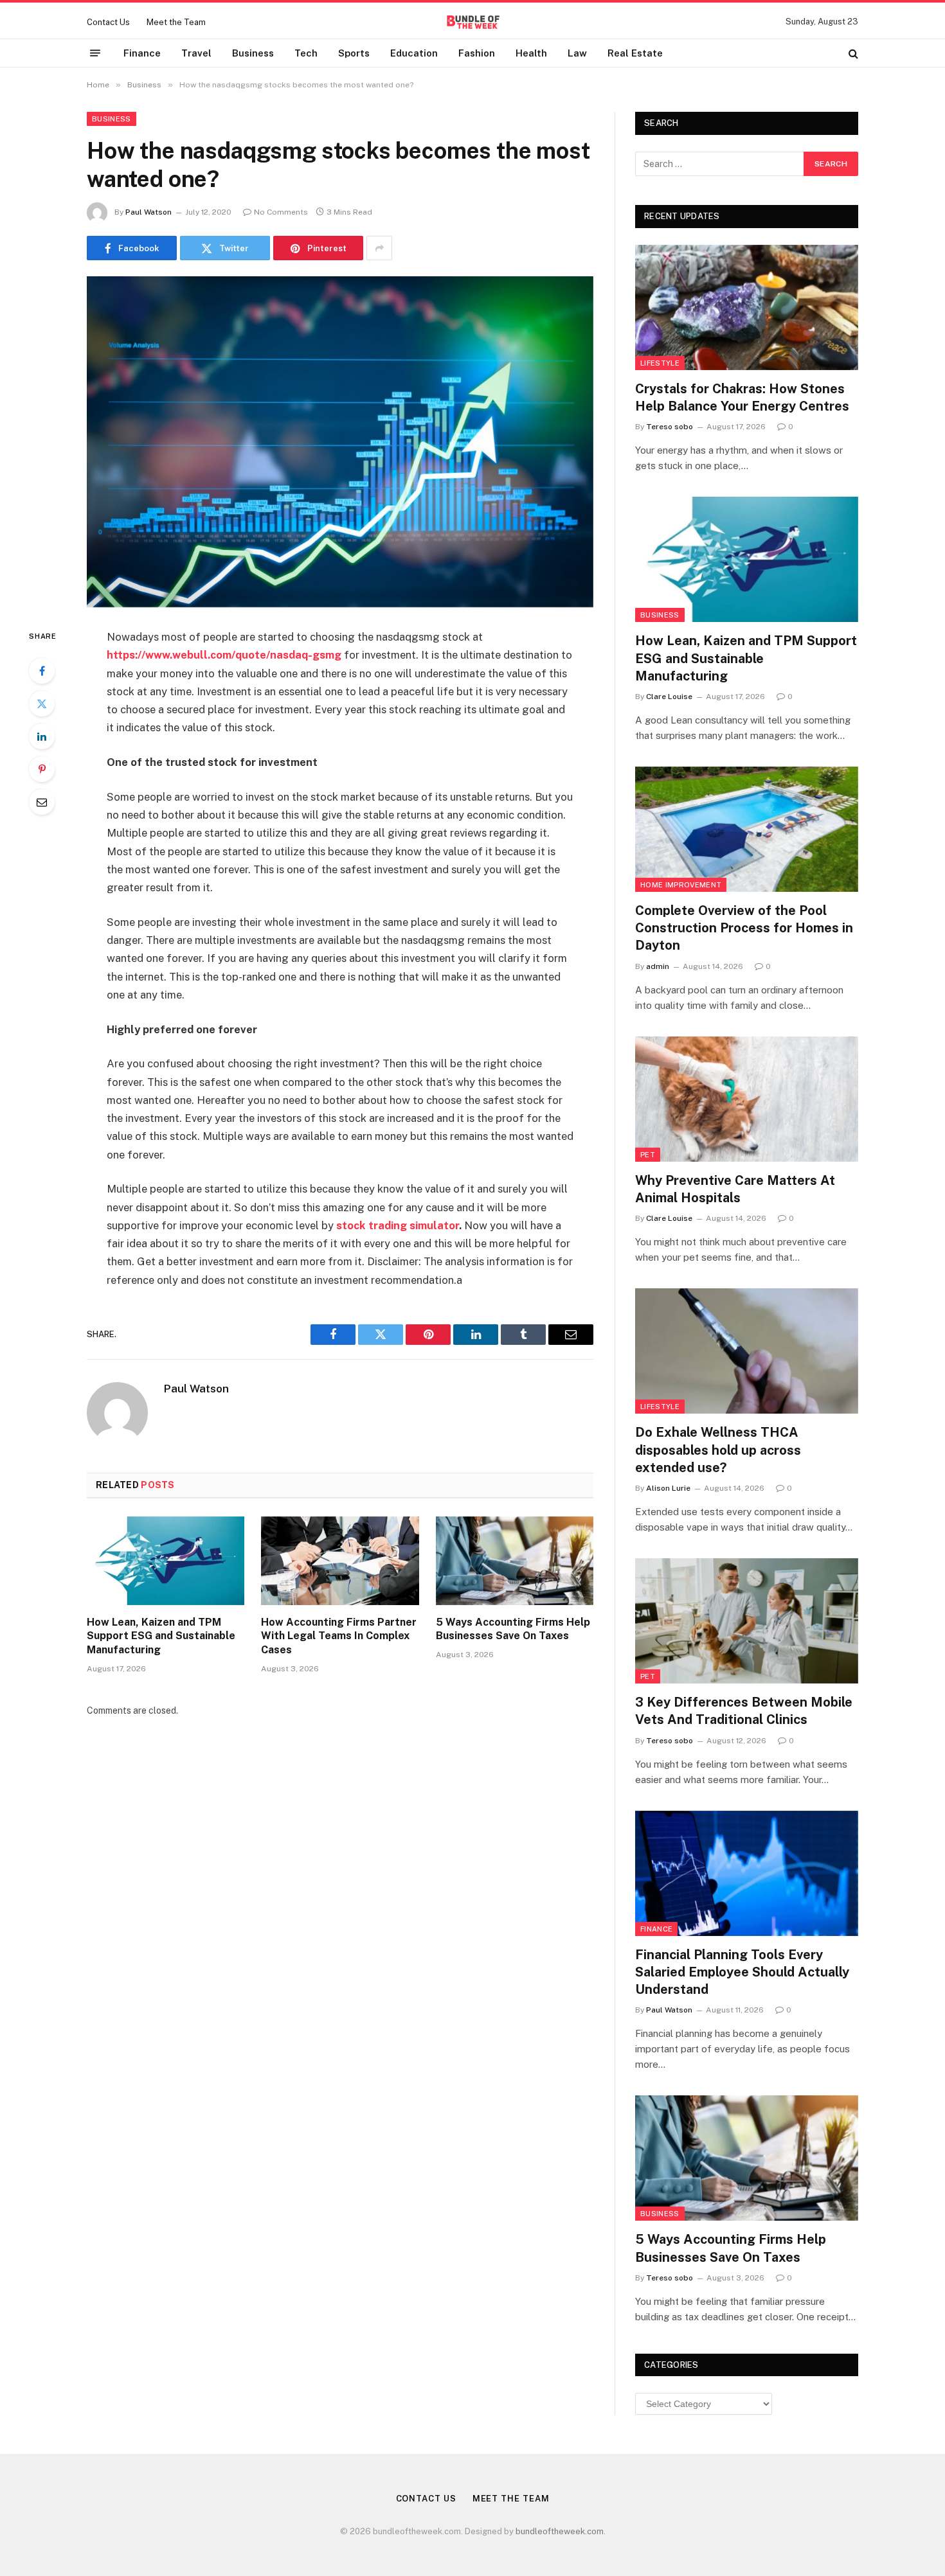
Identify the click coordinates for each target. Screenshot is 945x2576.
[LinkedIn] (42, 736)
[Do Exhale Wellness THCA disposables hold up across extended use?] (747, 1351)
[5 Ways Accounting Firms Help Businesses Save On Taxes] (515, 1561)
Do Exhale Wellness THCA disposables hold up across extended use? (718, 1450)
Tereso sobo (670, 427)
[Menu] (95, 53)
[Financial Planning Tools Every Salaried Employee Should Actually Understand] (747, 1873)
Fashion (477, 53)
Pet (648, 1155)
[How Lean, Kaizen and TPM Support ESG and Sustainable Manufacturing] (166, 1561)
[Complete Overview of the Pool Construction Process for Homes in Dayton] (747, 829)
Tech (306, 53)
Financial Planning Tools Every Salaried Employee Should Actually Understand (742, 1972)
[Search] (852, 53)
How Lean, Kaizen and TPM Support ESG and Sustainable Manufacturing (161, 1636)
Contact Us (108, 22)
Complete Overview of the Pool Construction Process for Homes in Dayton (744, 928)
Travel (196, 53)
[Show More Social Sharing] (379, 248)
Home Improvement (681, 885)
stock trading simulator (398, 1225)
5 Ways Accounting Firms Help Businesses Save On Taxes (513, 1629)
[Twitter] (42, 704)
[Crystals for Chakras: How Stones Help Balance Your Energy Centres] (747, 307)
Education (414, 53)
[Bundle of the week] (473, 22)
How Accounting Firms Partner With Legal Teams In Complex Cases (339, 1636)
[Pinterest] (42, 769)
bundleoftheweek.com (560, 2531)
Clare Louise (669, 697)
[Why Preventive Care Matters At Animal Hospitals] (747, 1099)
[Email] (42, 802)
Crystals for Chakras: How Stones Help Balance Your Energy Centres (742, 397)
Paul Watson (148, 212)
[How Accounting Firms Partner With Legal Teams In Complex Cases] (340, 1561)
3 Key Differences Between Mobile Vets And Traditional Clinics (744, 1711)
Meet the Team (176, 22)
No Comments (281, 212)
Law (577, 53)
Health (531, 53)
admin (658, 966)
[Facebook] (42, 671)
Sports (354, 53)
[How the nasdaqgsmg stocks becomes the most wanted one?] (340, 442)
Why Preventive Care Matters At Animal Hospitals (735, 1189)
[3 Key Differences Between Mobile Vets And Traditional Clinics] (747, 1621)
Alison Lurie (668, 1488)
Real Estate (635, 53)
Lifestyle (660, 363)
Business (253, 53)
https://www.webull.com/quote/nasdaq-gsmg (224, 655)
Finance (142, 53)
